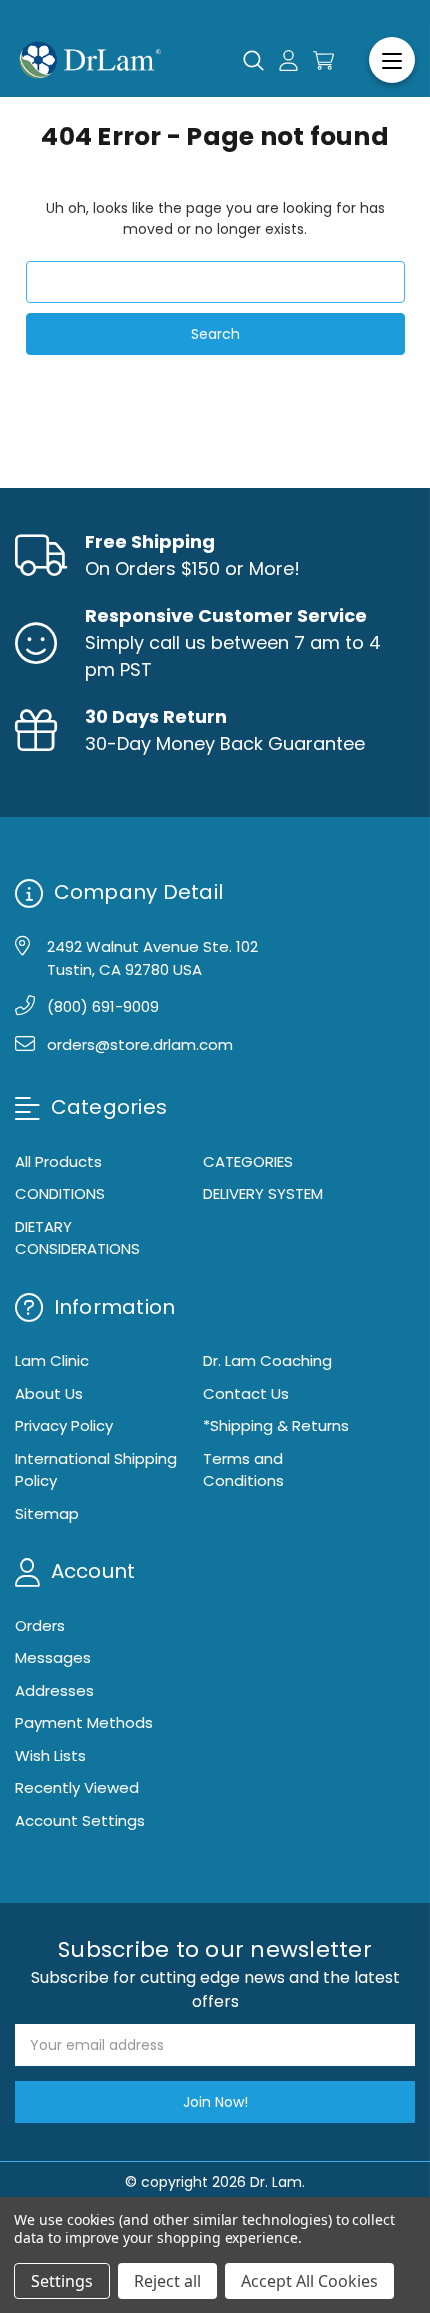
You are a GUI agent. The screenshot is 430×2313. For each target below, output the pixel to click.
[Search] (253, 60)
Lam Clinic (52, 1360)
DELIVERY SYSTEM (263, 1193)
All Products (58, 1161)
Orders (40, 1625)
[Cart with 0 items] (323, 60)
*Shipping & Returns (276, 1425)
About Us (49, 1393)
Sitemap (47, 1513)
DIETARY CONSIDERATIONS (77, 1238)
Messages (53, 1657)
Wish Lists (50, 1755)
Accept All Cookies (309, 2281)
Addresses (54, 1690)
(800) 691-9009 (103, 1006)
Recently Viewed (77, 1787)
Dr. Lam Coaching (267, 1360)
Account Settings (80, 1820)
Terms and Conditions (243, 1470)
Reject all (167, 2281)
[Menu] (392, 60)
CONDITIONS (60, 1193)
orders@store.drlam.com (140, 1044)
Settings (62, 2281)
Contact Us (246, 1393)
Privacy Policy (64, 1425)
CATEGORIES (248, 1161)
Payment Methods (84, 1722)
